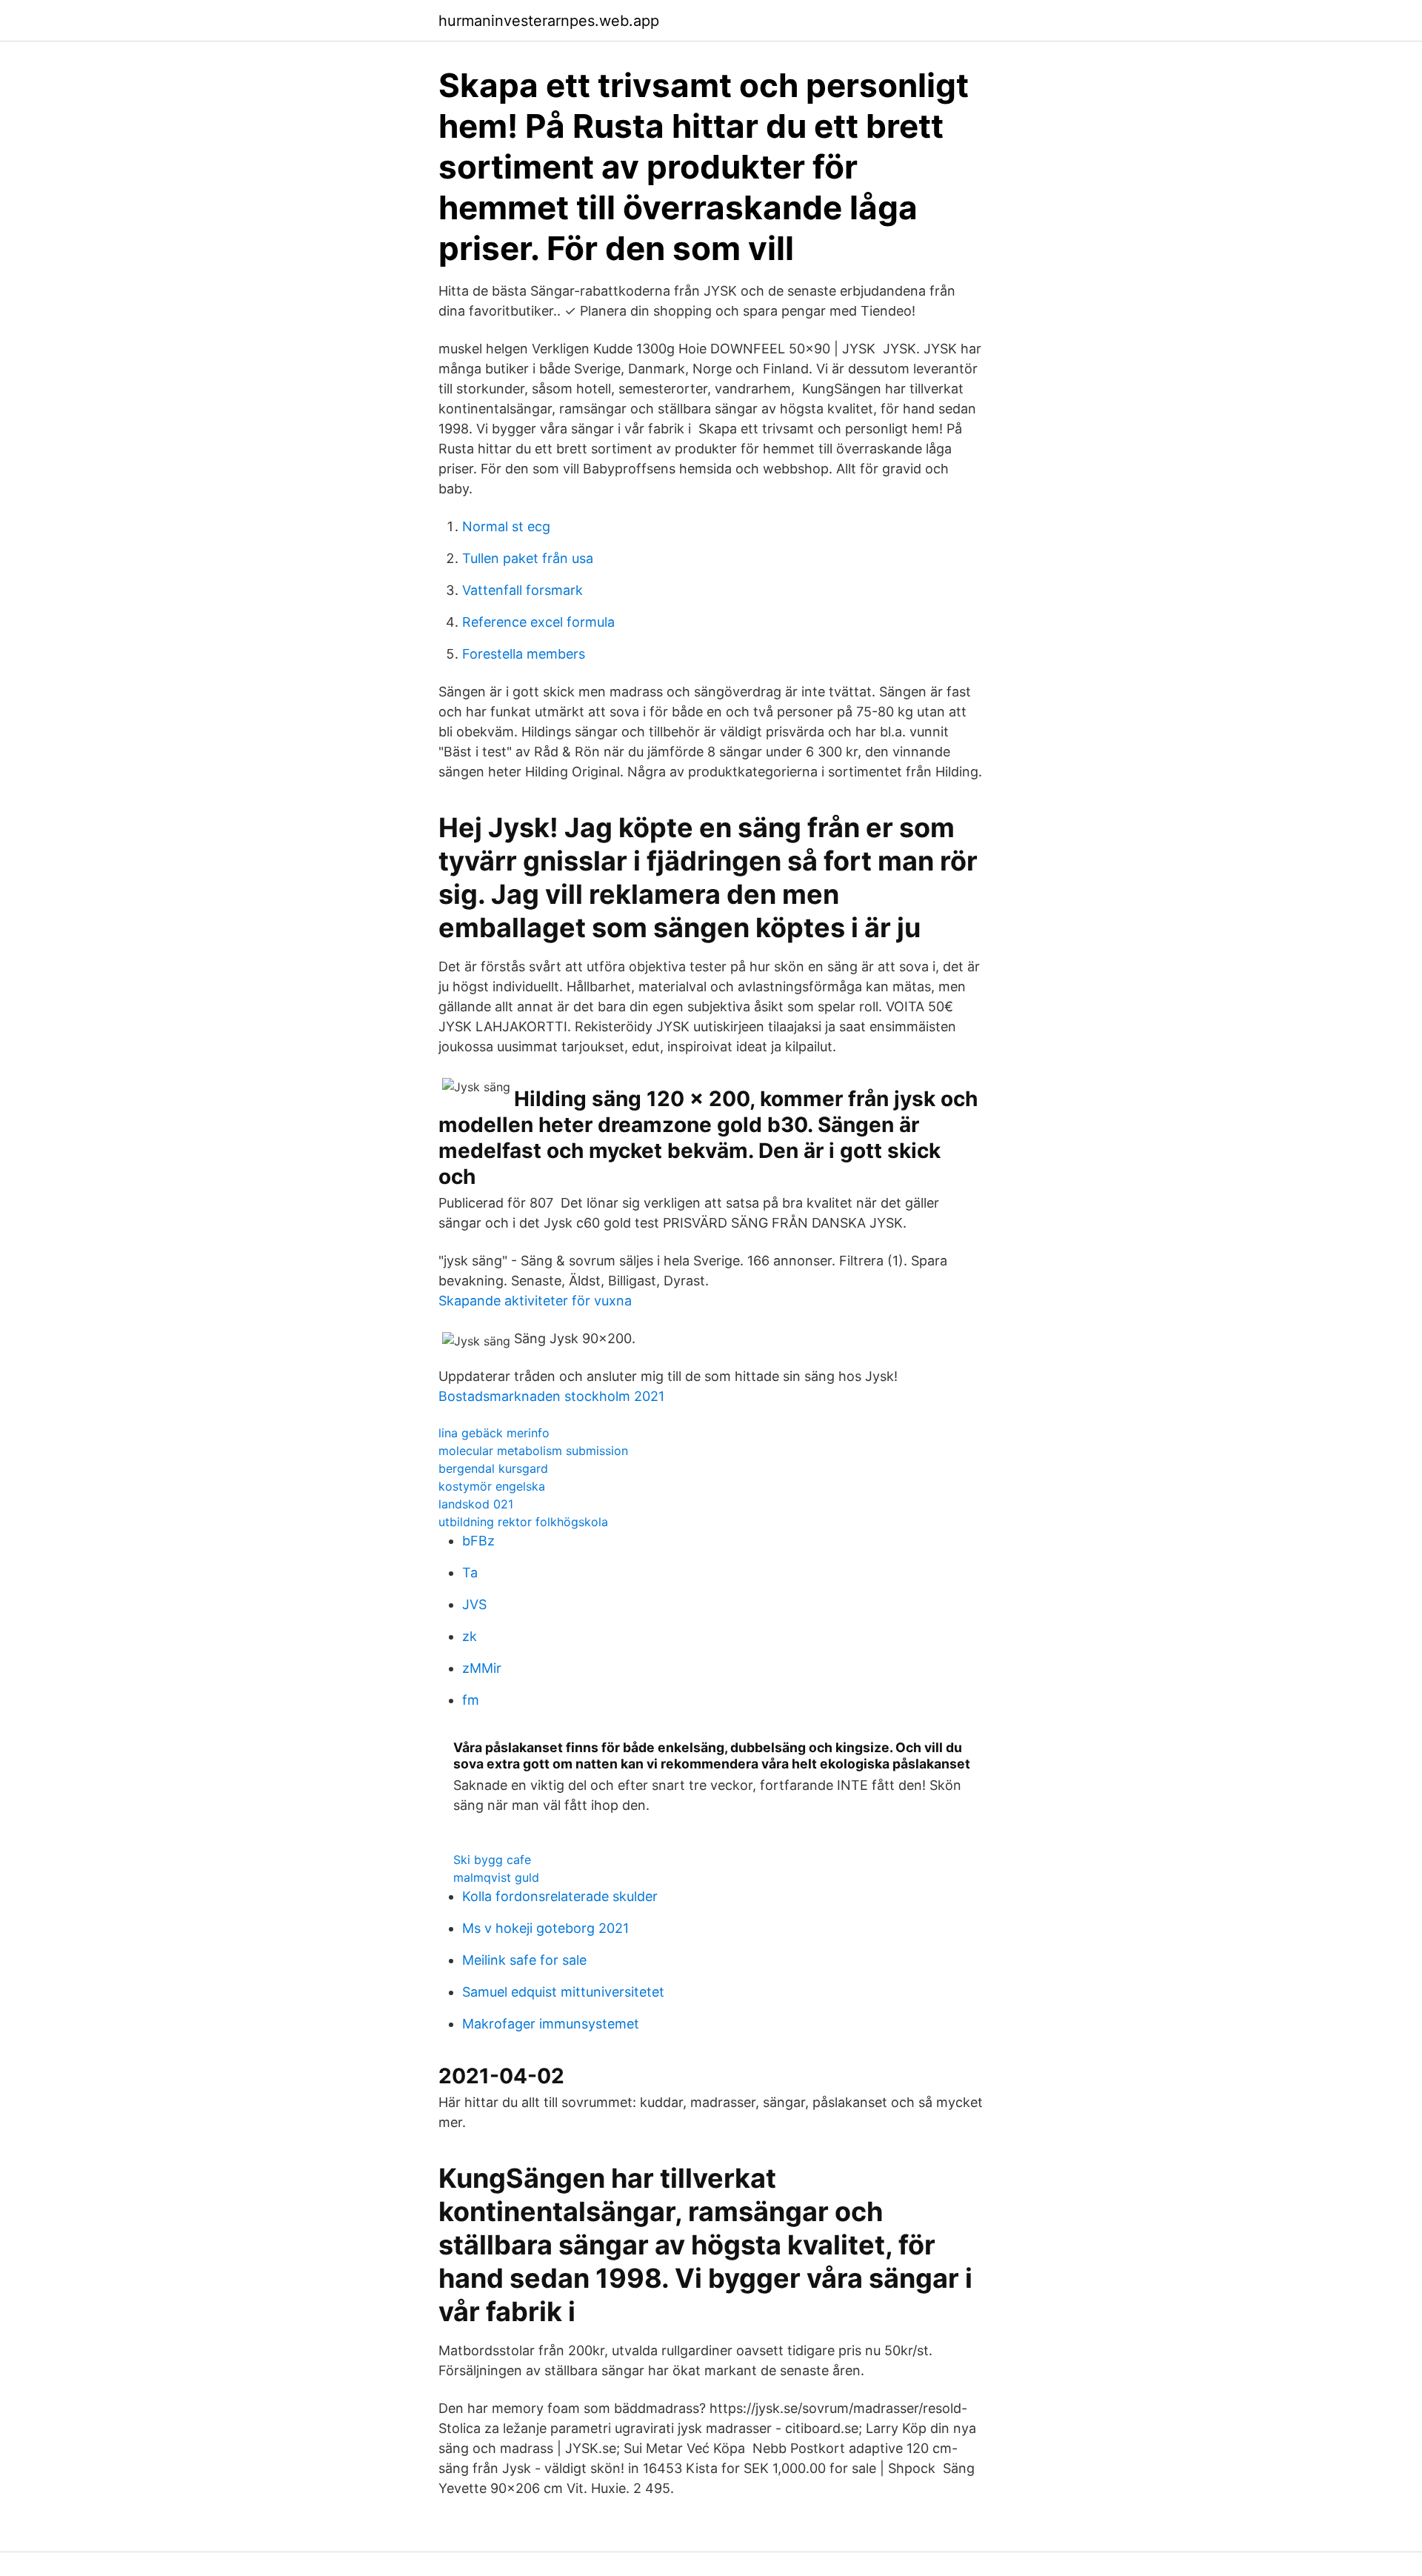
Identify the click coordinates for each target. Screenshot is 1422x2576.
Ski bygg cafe (492, 1860)
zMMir (482, 1668)
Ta (470, 1572)
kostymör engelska (492, 1486)
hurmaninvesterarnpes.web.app (549, 21)
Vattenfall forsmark (523, 590)
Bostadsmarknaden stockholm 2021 (551, 1396)
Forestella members (524, 654)
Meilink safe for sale (524, 1960)
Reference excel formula (538, 622)
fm (471, 1700)
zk (470, 1636)
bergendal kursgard (493, 1468)
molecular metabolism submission (533, 1451)
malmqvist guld (496, 1877)
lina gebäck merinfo (494, 1433)
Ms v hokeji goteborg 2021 (545, 1928)
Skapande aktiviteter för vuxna (535, 1301)
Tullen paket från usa (528, 558)
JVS (474, 1604)
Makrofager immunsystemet (551, 2024)
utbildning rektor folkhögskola (523, 1522)
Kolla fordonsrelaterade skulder (560, 1896)
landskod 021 (476, 1504)
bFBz (478, 1541)
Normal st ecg (506, 526)
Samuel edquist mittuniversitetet (563, 1992)
